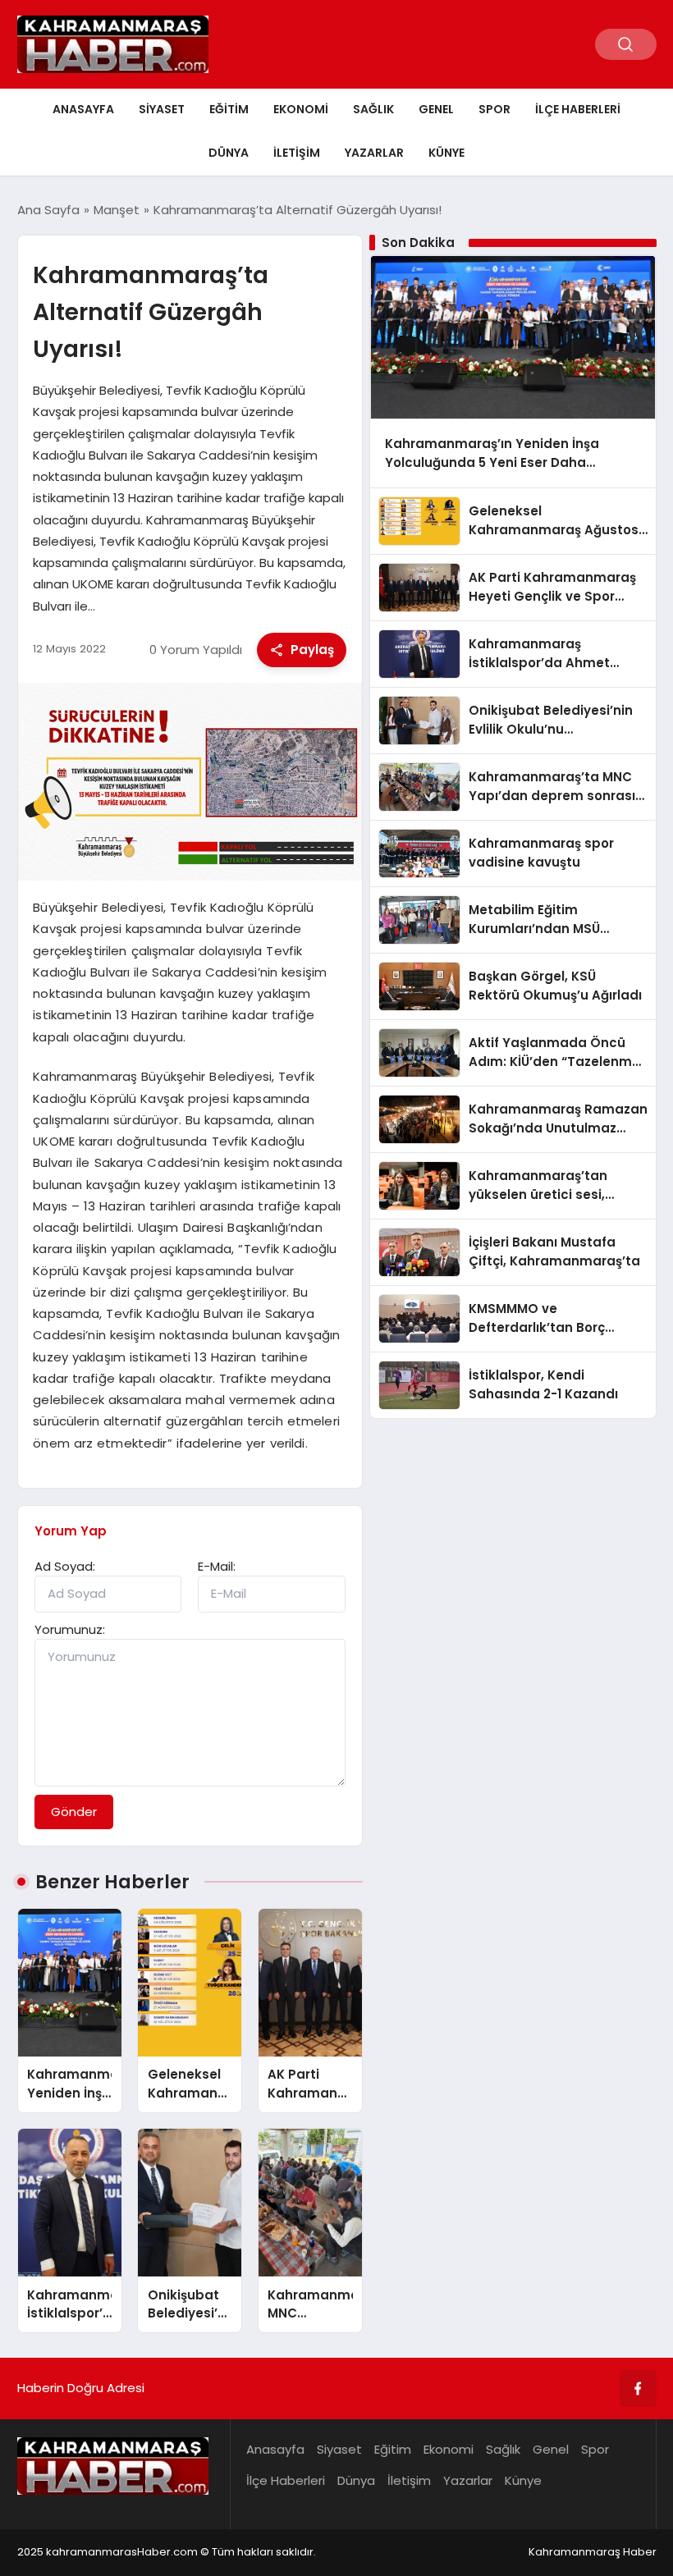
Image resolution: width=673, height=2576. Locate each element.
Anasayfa (83, 109)
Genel (436, 109)
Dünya (229, 153)
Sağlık (373, 109)
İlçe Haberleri (578, 109)
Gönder (74, 1812)
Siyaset (162, 109)
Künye (446, 153)
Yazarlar (374, 153)
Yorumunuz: (70, 1629)
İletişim (297, 153)
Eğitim (229, 109)
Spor (494, 109)
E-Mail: (217, 1566)
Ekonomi (301, 109)
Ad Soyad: (65, 1566)
